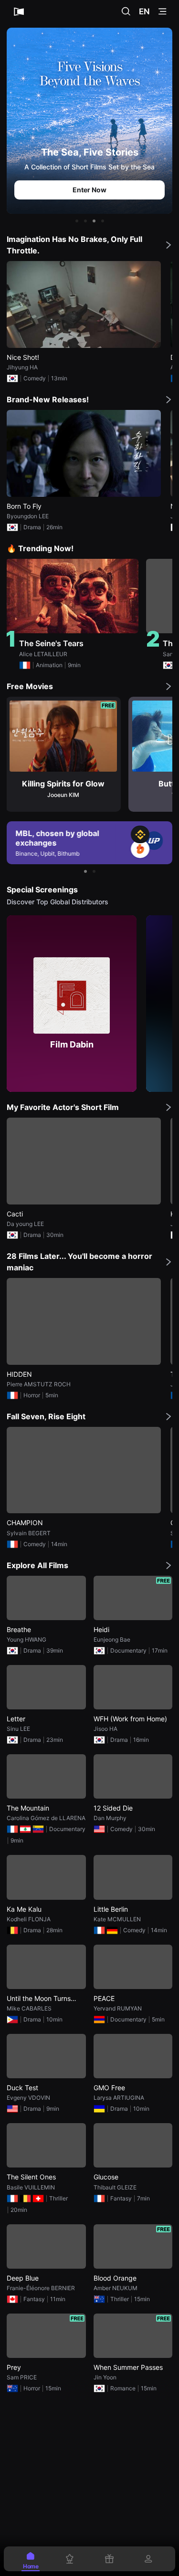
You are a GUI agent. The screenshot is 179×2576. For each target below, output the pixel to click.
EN (144, 11)
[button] (77, 221)
